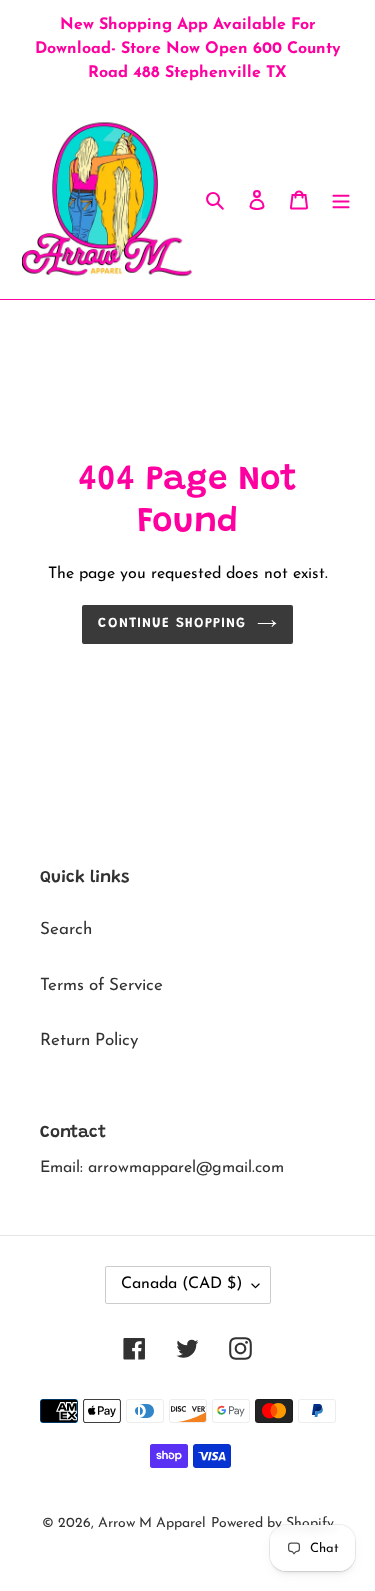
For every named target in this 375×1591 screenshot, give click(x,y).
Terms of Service (101, 985)
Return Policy (89, 1040)
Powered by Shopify (272, 1523)
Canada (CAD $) (181, 1284)
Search (66, 929)
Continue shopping (172, 624)
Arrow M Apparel (152, 1523)
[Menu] (341, 199)
